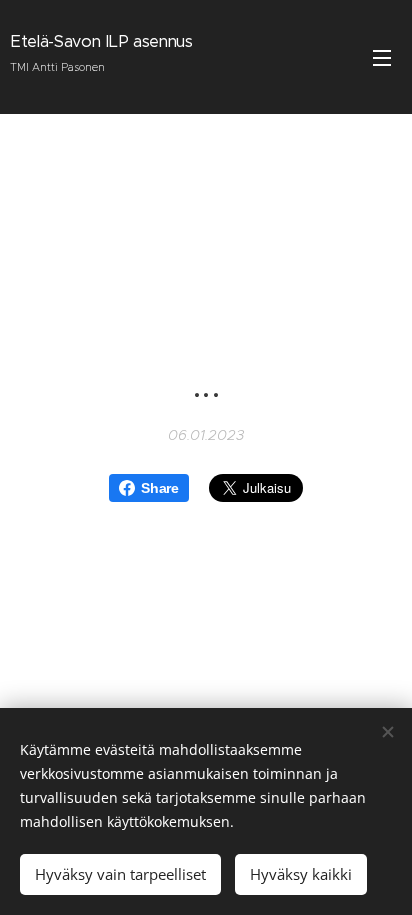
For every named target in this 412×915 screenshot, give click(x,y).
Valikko (382, 57)
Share (159, 488)
